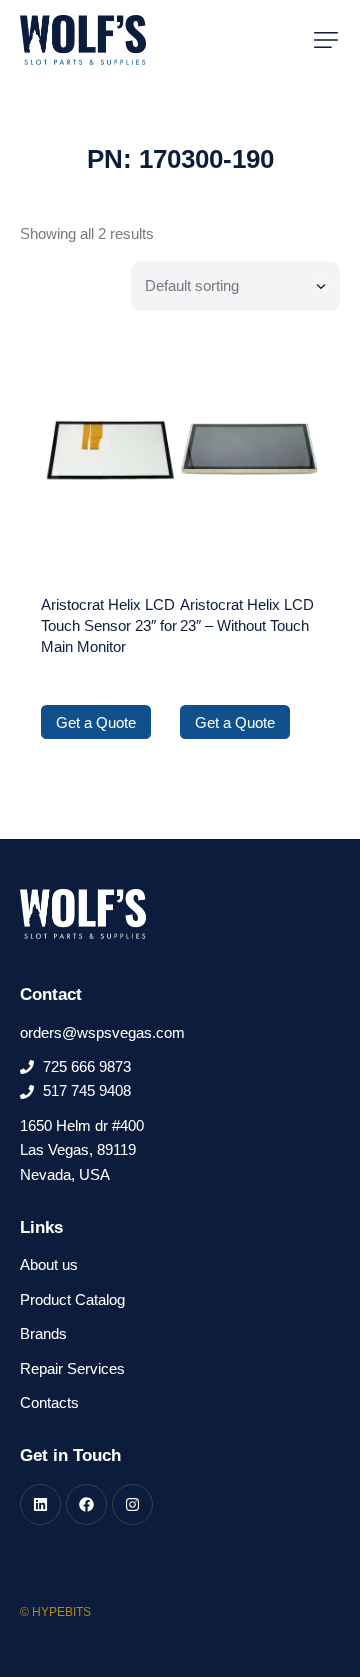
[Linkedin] (40, 1504)
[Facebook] (86, 1504)
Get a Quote (96, 722)
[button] (326, 40)
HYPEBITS (61, 1612)
